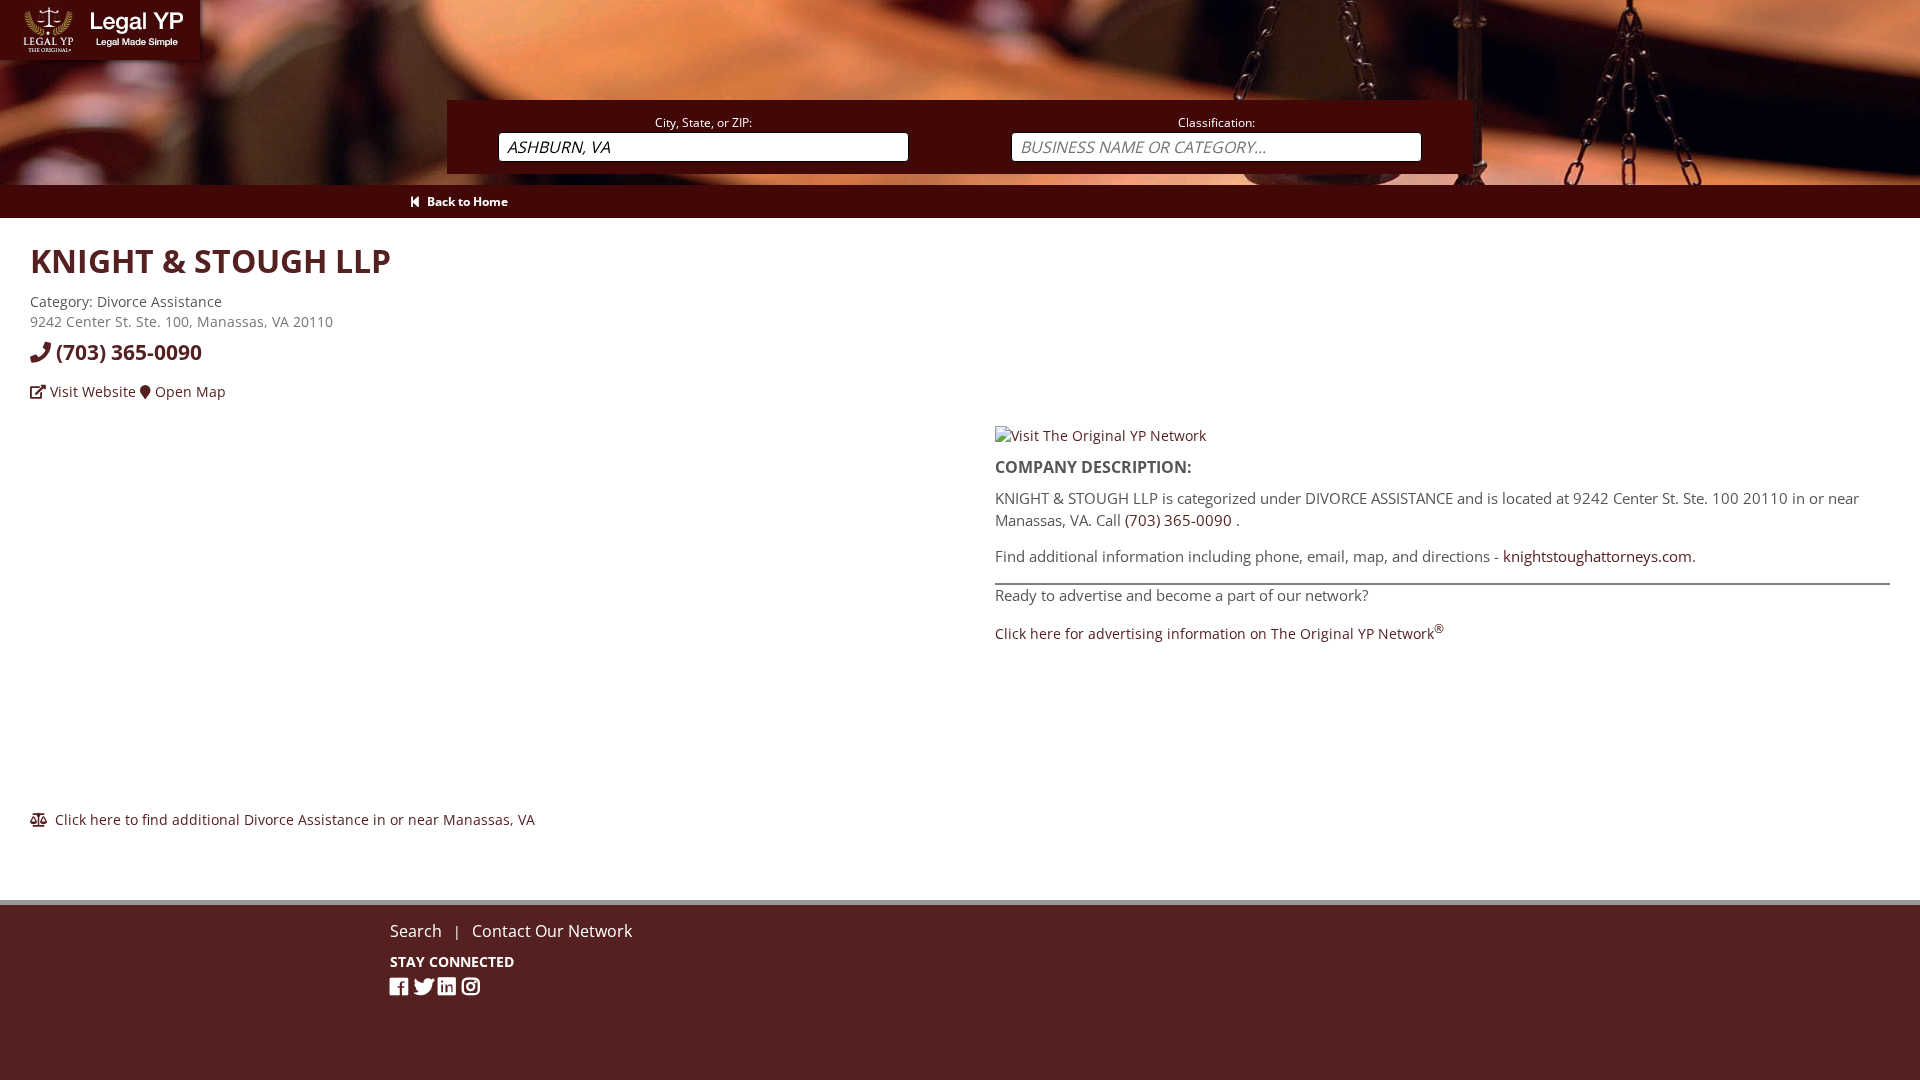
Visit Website (91, 391)
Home (19, 9)
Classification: (1216, 122)
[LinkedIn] (450, 986)
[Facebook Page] (402, 986)
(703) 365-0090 (126, 352)
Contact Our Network (552, 931)
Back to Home (464, 201)
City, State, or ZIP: (703, 122)
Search (416, 931)
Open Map (188, 391)
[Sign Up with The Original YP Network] (1100, 433)
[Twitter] (426, 986)
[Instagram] (474, 986)
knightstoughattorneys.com (1597, 556)
